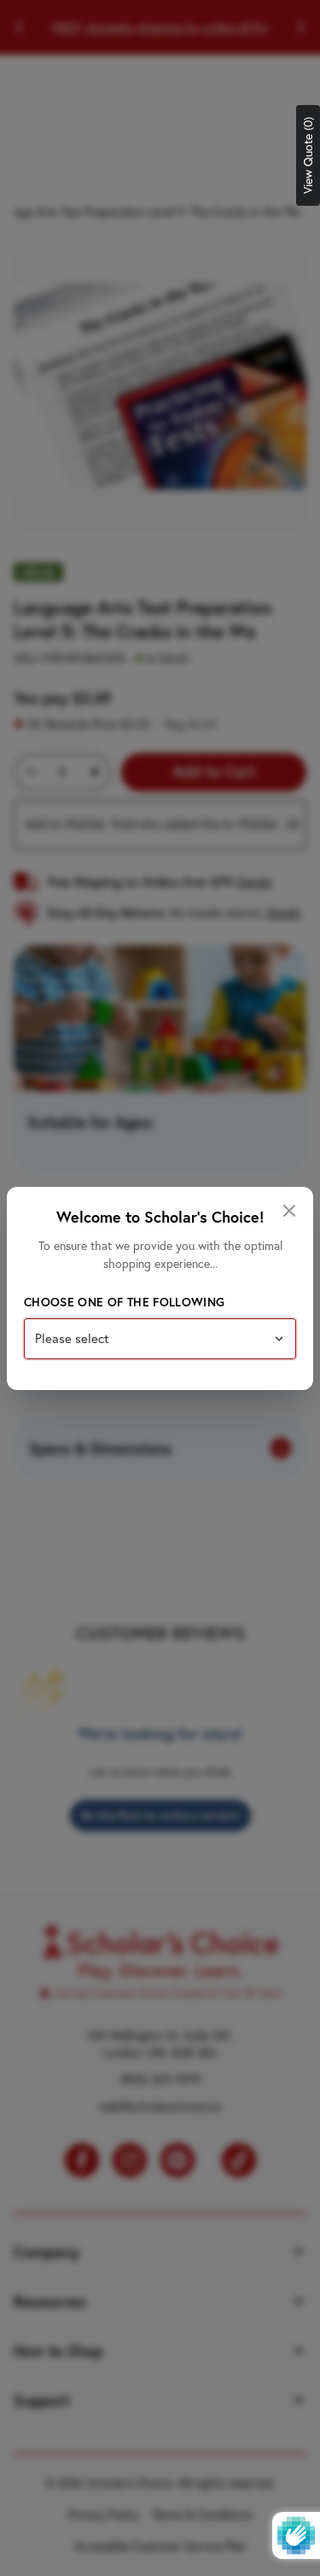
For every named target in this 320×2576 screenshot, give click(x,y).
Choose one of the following (124, 1302)
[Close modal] (289, 1211)
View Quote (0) (308, 155)
